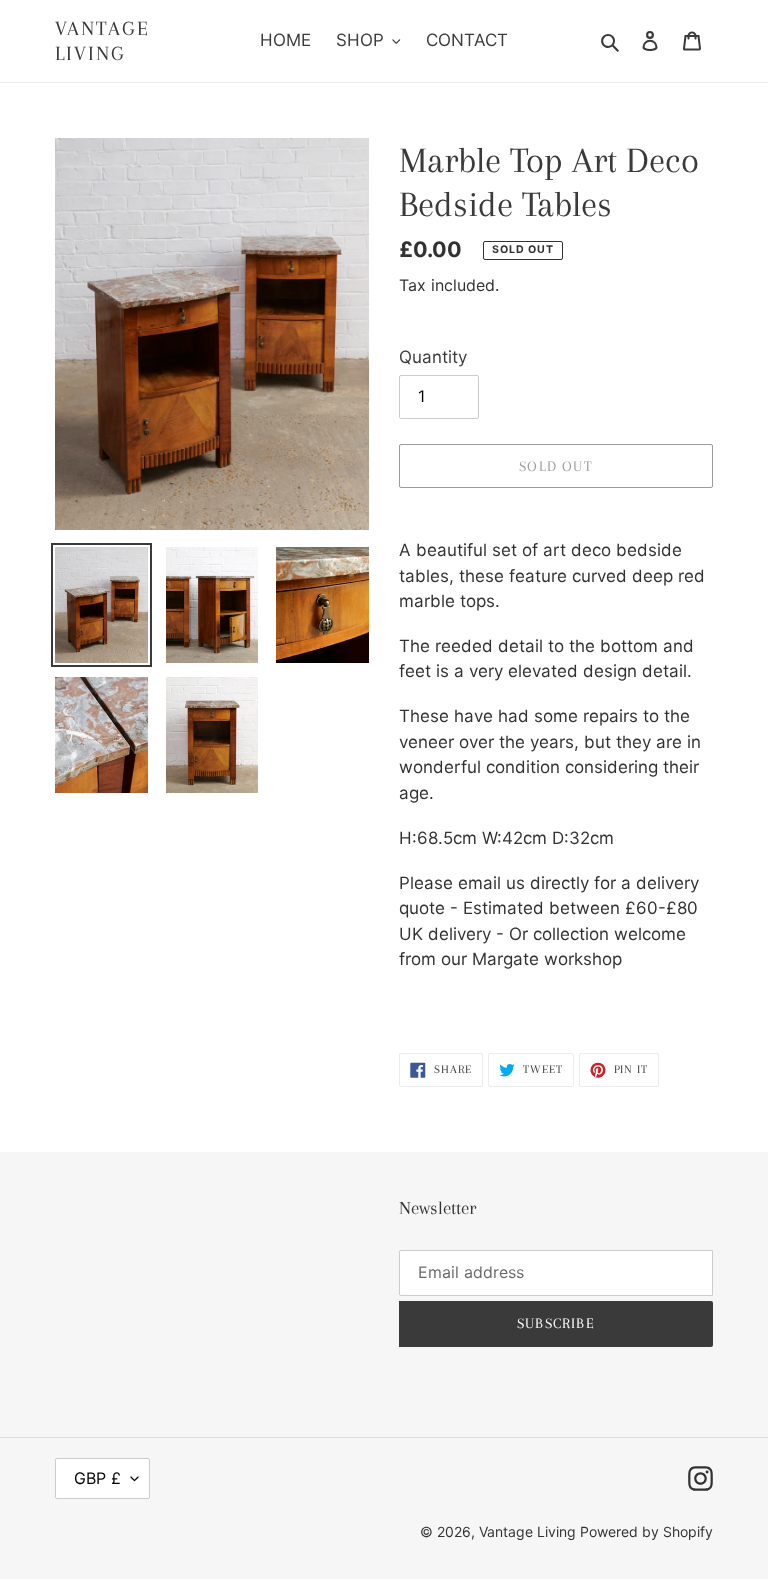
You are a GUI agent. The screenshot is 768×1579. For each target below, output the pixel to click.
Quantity (433, 357)
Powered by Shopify (646, 1531)
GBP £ (97, 1478)
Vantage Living (102, 41)
